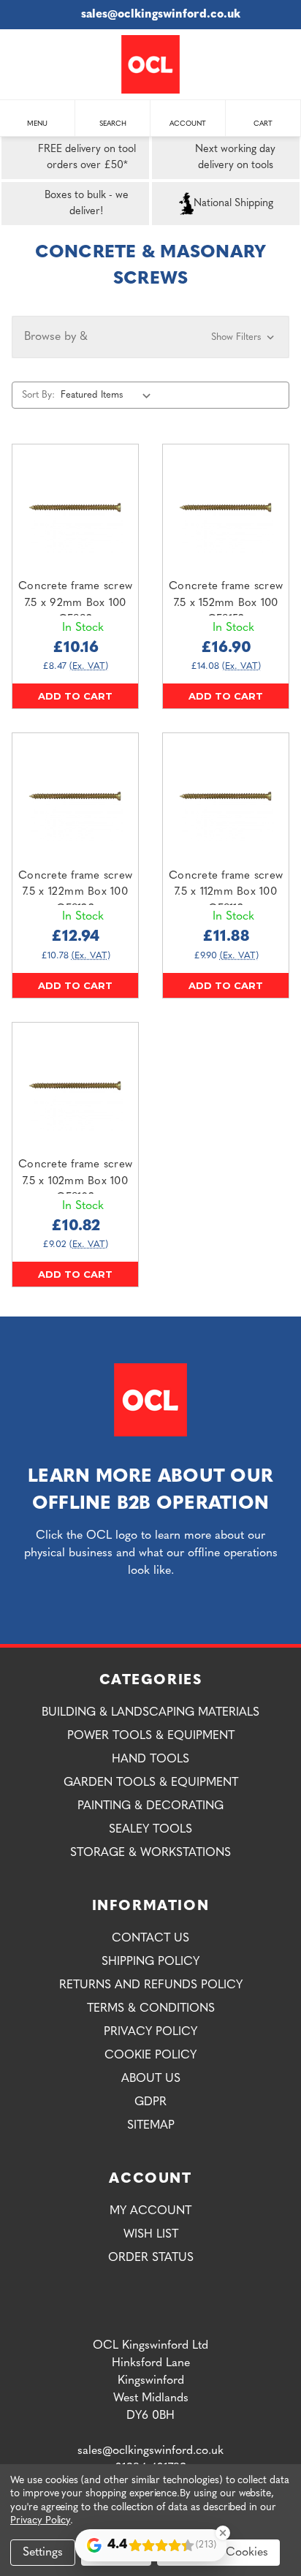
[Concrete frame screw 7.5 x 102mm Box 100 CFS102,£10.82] (75, 1086)
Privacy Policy (150, 2032)
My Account (150, 2211)
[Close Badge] (223, 2533)
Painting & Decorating (150, 1806)
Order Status (151, 2258)
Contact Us (150, 1939)
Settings (43, 2553)
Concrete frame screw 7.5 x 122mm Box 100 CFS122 (75, 893)
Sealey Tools (150, 1830)
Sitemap (151, 2126)
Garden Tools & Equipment (151, 1783)
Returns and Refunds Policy (151, 1985)
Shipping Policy (150, 1962)
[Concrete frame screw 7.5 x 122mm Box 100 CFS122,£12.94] (75, 796)
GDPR (150, 2102)
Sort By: (38, 395)
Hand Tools (150, 1759)
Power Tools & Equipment (151, 1736)
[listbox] (109, 395)
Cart (263, 124)
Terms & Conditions (151, 2009)
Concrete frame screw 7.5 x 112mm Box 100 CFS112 (226, 893)
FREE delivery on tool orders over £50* (87, 158)
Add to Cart (75, 696)
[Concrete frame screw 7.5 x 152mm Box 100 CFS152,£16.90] (226, 507)
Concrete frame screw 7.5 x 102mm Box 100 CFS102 (75, 1181)
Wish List (151, 2235)
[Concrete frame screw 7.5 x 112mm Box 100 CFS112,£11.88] (226, 796)
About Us (151, 2079)
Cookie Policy (150, 2056)
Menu (37, 124)
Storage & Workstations (150, 1853)
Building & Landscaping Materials (150, 1713)
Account (188, 124)
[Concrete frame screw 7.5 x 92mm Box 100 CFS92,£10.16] (75, 507)
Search (113, 124)
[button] (150, 337)
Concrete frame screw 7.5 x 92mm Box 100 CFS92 (75, 603)
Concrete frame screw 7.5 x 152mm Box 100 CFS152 (226, 603)
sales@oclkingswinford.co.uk (161, 15)
